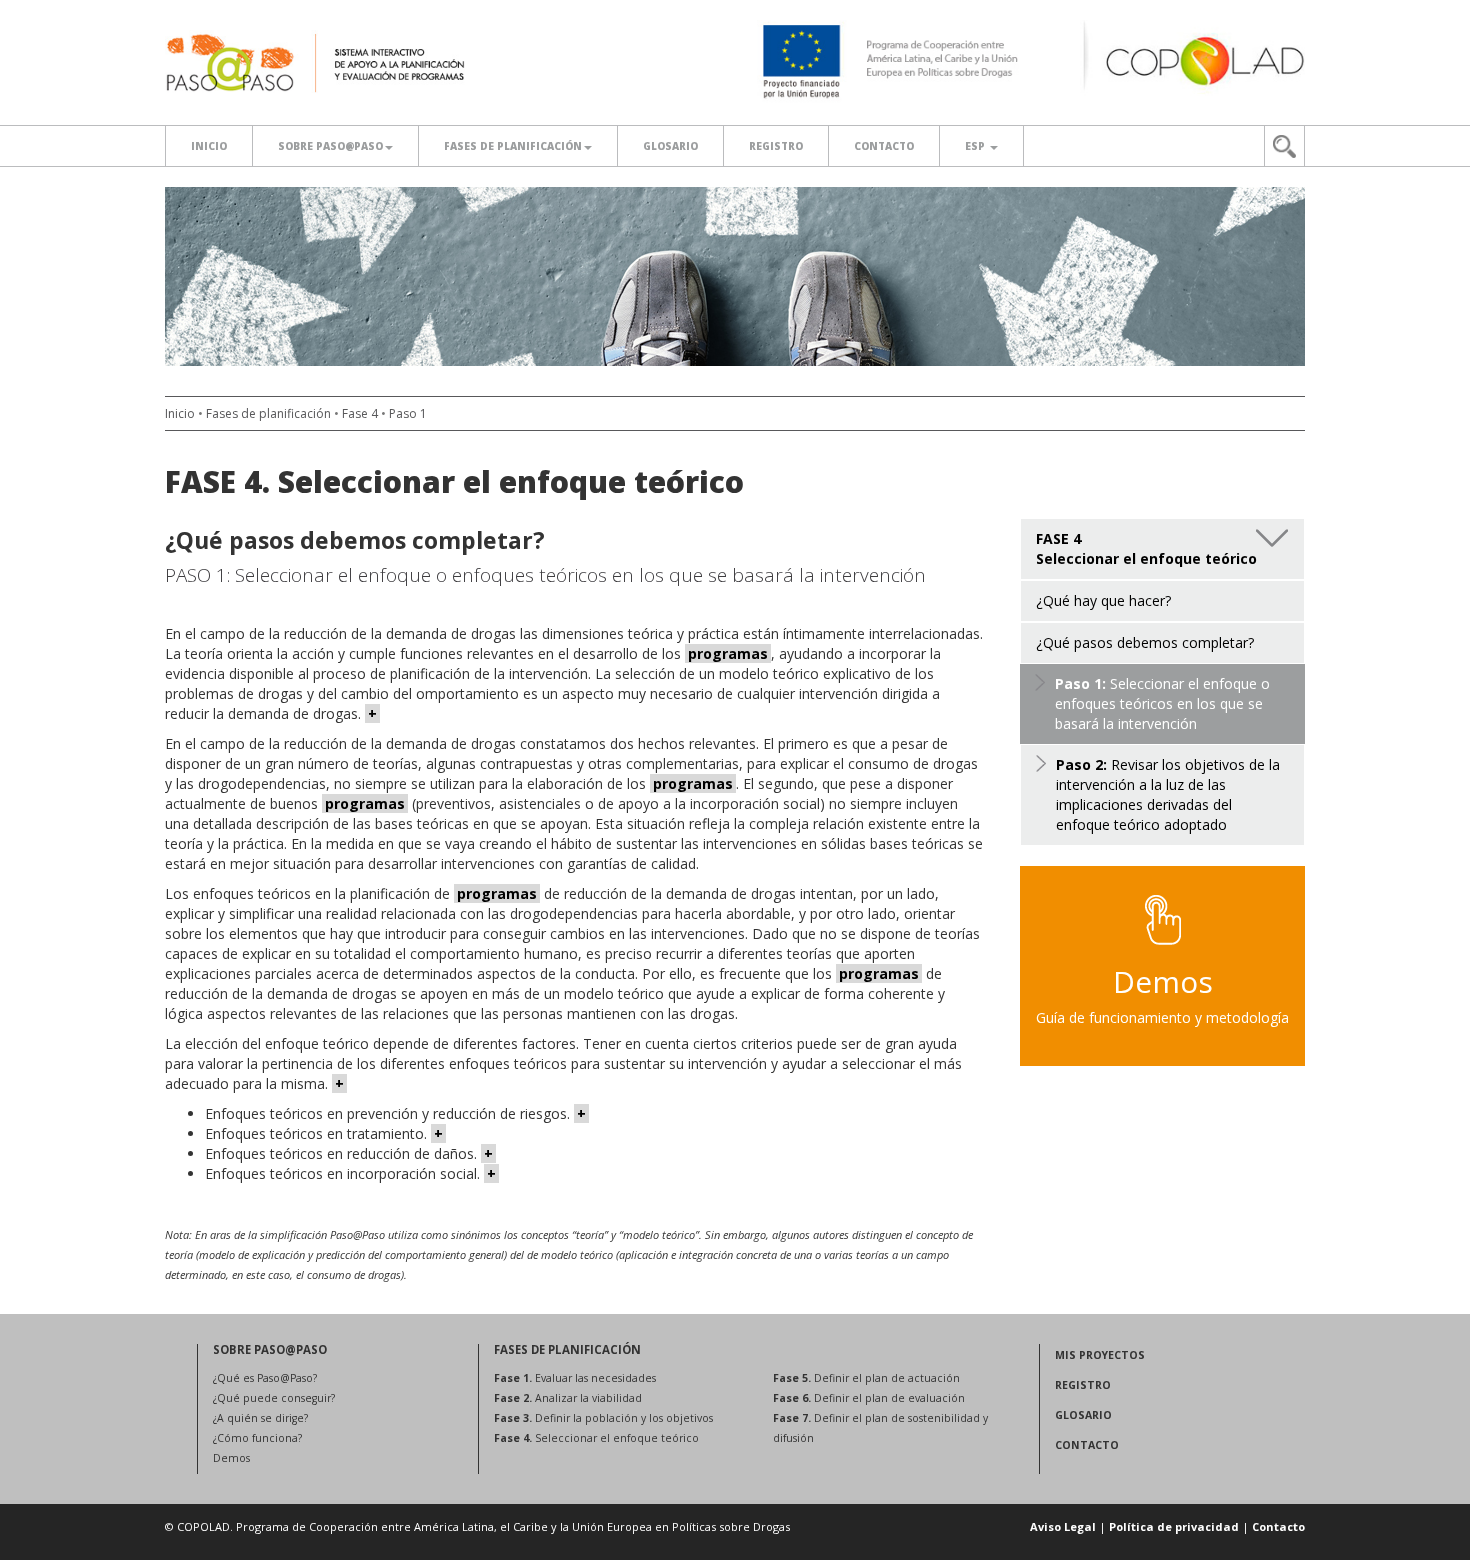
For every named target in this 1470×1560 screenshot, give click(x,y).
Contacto (884, 146)
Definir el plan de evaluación (869, 1398)
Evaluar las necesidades (575, 1378)
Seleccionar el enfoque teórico (596, 1438)
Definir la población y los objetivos (603, 1418)
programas (728, 653)
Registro (776, 146)
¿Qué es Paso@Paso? (265, 1378)
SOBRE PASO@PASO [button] (330, 146)
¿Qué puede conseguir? (274, 1398)
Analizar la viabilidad (568, 1398)
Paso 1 (408, 413)
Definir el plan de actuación (866, 1378)
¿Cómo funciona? (257, 1438)
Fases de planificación (513, 146)
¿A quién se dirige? (260, 1418)
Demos (231, 1458)
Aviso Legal (1063, 1526)
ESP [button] (976, 146)
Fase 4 (360, 413)
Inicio (209, 146)
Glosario (670, 146)
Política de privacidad (1174, 1526)
